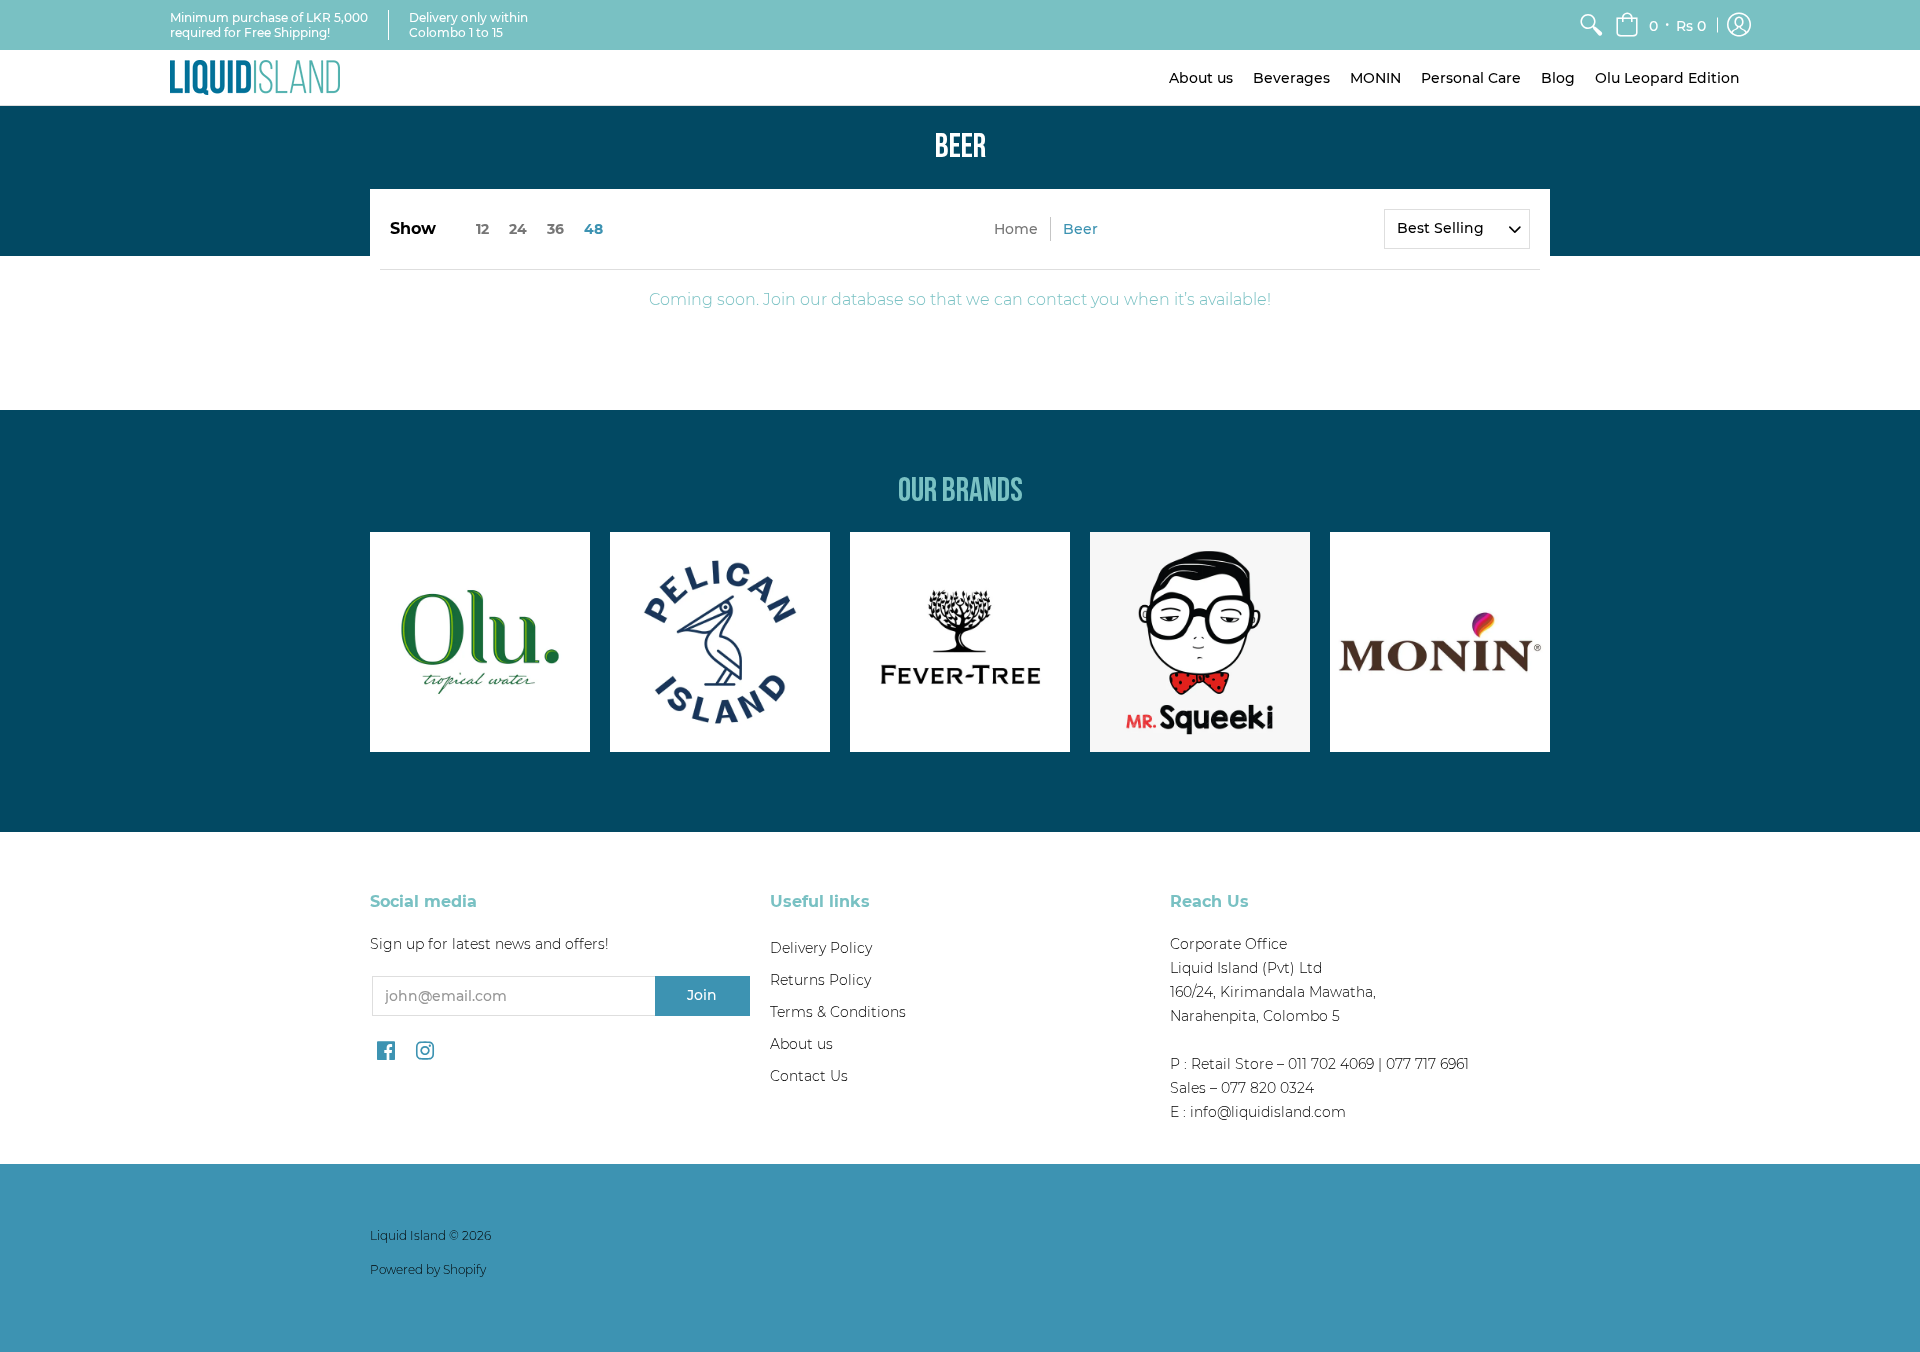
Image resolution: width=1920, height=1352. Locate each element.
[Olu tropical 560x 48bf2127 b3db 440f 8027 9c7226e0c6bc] (480, 642)
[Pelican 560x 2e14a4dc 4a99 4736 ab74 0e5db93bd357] (720, 642)
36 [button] (555, 229)
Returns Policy (820, 980)
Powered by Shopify (428, 1269)
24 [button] (518, 229)
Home (1016, 229)
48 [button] (593, 229)
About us (801, 1044)
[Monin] (1440, 642)
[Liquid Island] (255, 77)
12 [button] (482, 229)
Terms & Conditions (838, 1012)
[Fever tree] (960, 642)
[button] (1660, 25)
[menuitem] (1591, 25)
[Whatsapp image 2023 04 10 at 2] (1200, 642)
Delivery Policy (821, 948)
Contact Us (809, 1076)
